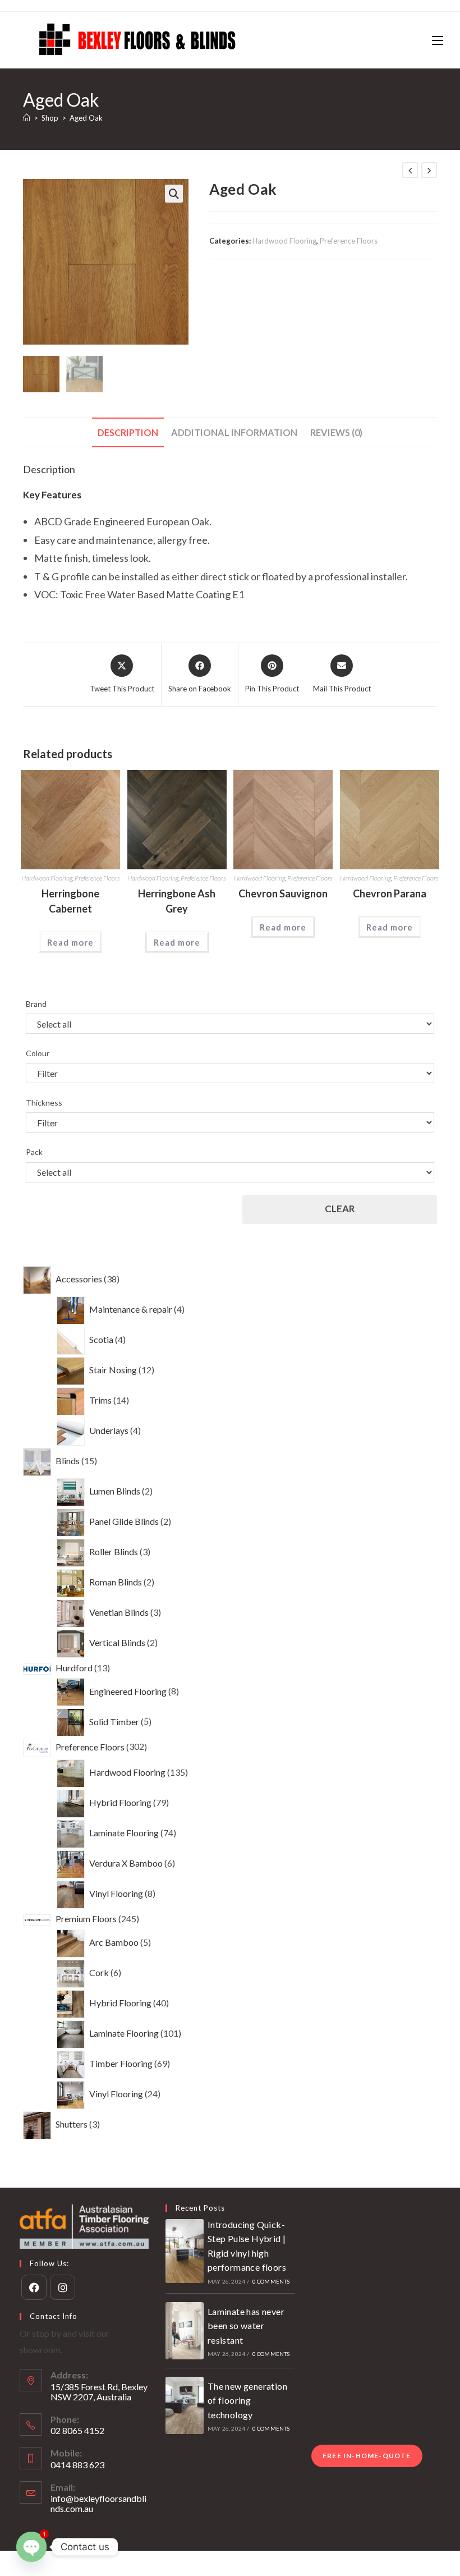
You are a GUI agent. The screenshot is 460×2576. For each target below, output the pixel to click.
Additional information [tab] (234, 432)
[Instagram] (63, 2287)
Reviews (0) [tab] (336, 432)
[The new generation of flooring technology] (185, 2405)
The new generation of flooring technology (247, 2400)
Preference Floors (349, 241)
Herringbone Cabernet (70, 901)
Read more (70, 942)
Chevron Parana (390, 893)
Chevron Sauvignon (283, 893)
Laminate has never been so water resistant (246, 2326)
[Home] (27, 118)
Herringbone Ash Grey (177, 901)
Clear (340, 1209)
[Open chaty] (31, 2547)
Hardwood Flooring (284, 241)
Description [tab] (128, 432)
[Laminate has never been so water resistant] (185, 2331)
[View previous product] (410, 170)
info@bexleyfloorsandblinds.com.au (98, 2503)
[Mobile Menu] (438, 40)
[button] (174, 194)
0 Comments (271, 2281)
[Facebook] (34, 2287)
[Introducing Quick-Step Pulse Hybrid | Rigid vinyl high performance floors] (185, 2251)
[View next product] (429, 170)
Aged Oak (86, 118)
